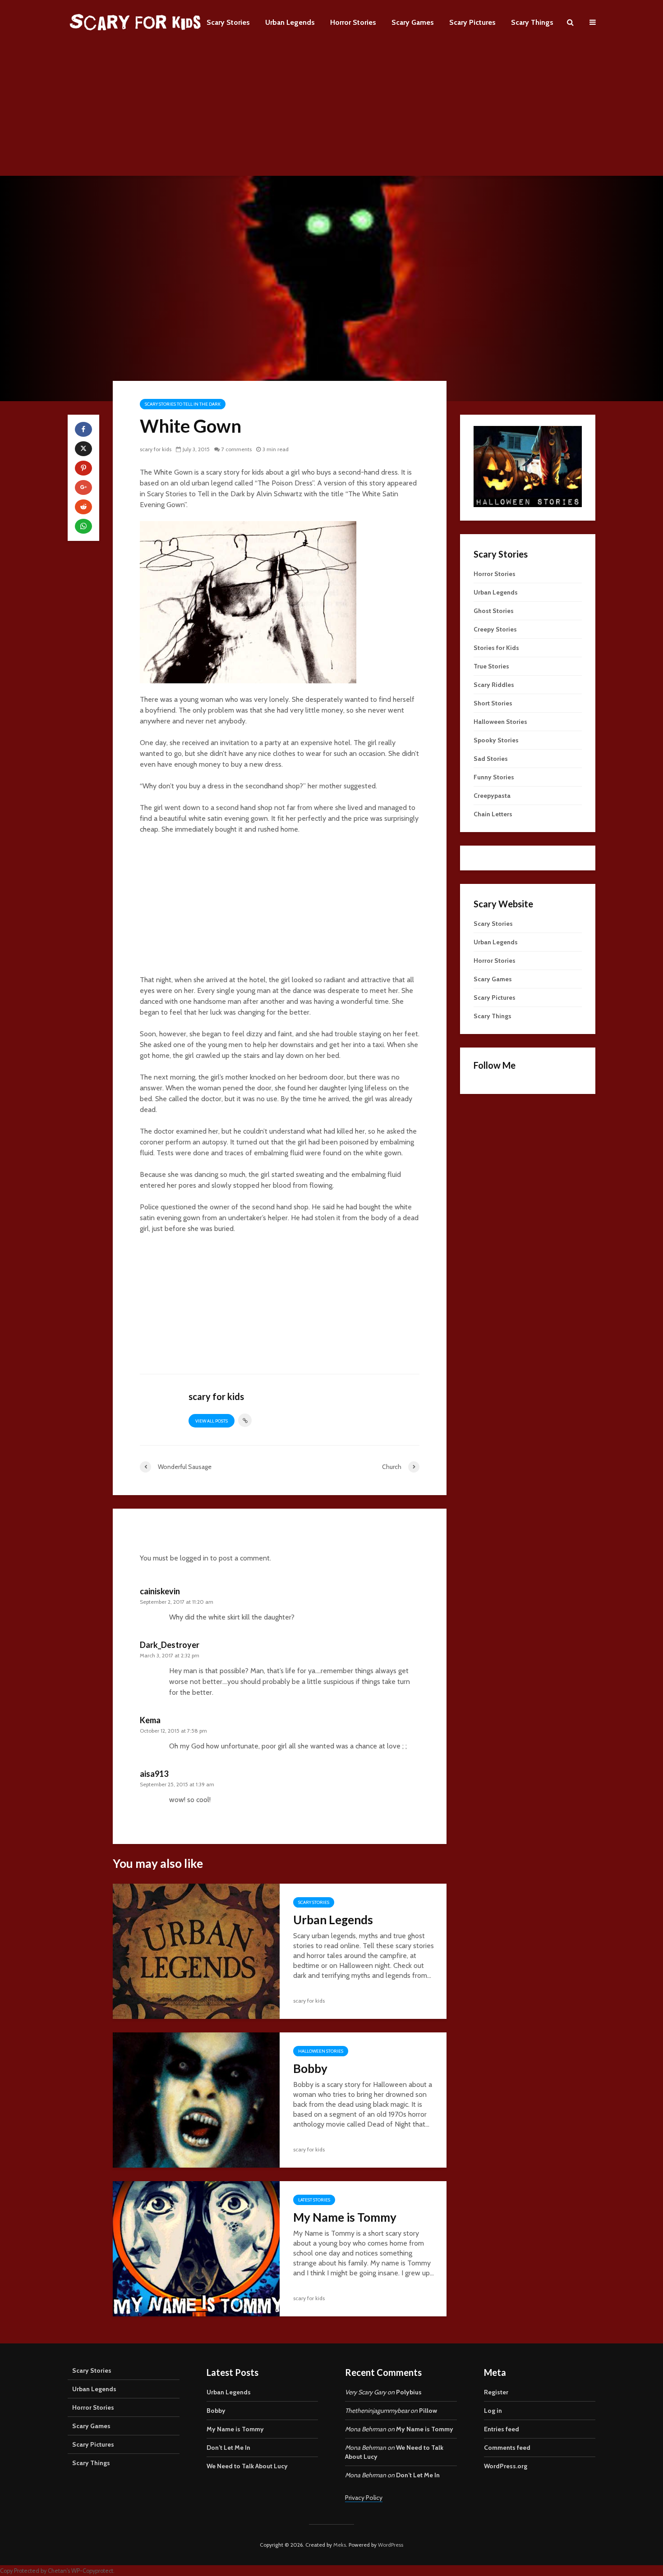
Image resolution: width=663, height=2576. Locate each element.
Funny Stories (494, 777)
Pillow (428, 2411)
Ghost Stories (494, 611)
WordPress (391, 2545)
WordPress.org (506, 2466)
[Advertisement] (331, 113)
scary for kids (156, 449)
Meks (340, 2545)
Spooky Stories (496, 740)
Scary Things (532, 22)
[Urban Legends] (196, 1951)
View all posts (212, 1421)
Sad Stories (491, 759)
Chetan (57, 2571)
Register (496, 2392)
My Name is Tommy (345, 2217)
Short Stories (493, 703)
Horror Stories (353, 22)
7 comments (237, 449)
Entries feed (502, 2429)
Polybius (409, 2392)
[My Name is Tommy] (196, 2248)
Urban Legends (290, 22)
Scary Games (413, 22)
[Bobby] (196, 2099)
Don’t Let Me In (228, 2448)
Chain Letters (493, 814)
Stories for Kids (496, 648)
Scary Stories (228, 22)
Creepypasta (492, 796)
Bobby (310, 2068)
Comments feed (507, 2448)
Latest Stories (314, 2200)
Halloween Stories (321, 2051)
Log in (493, 2411)
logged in (194, 1558)
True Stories (491, 666)
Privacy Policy (364, 2498)
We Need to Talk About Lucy (247, 2466)
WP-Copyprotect (92, 2571)
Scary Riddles (494, 685)
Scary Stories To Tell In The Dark (183, 404)
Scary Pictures (472, 22)
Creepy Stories (495, 629)
